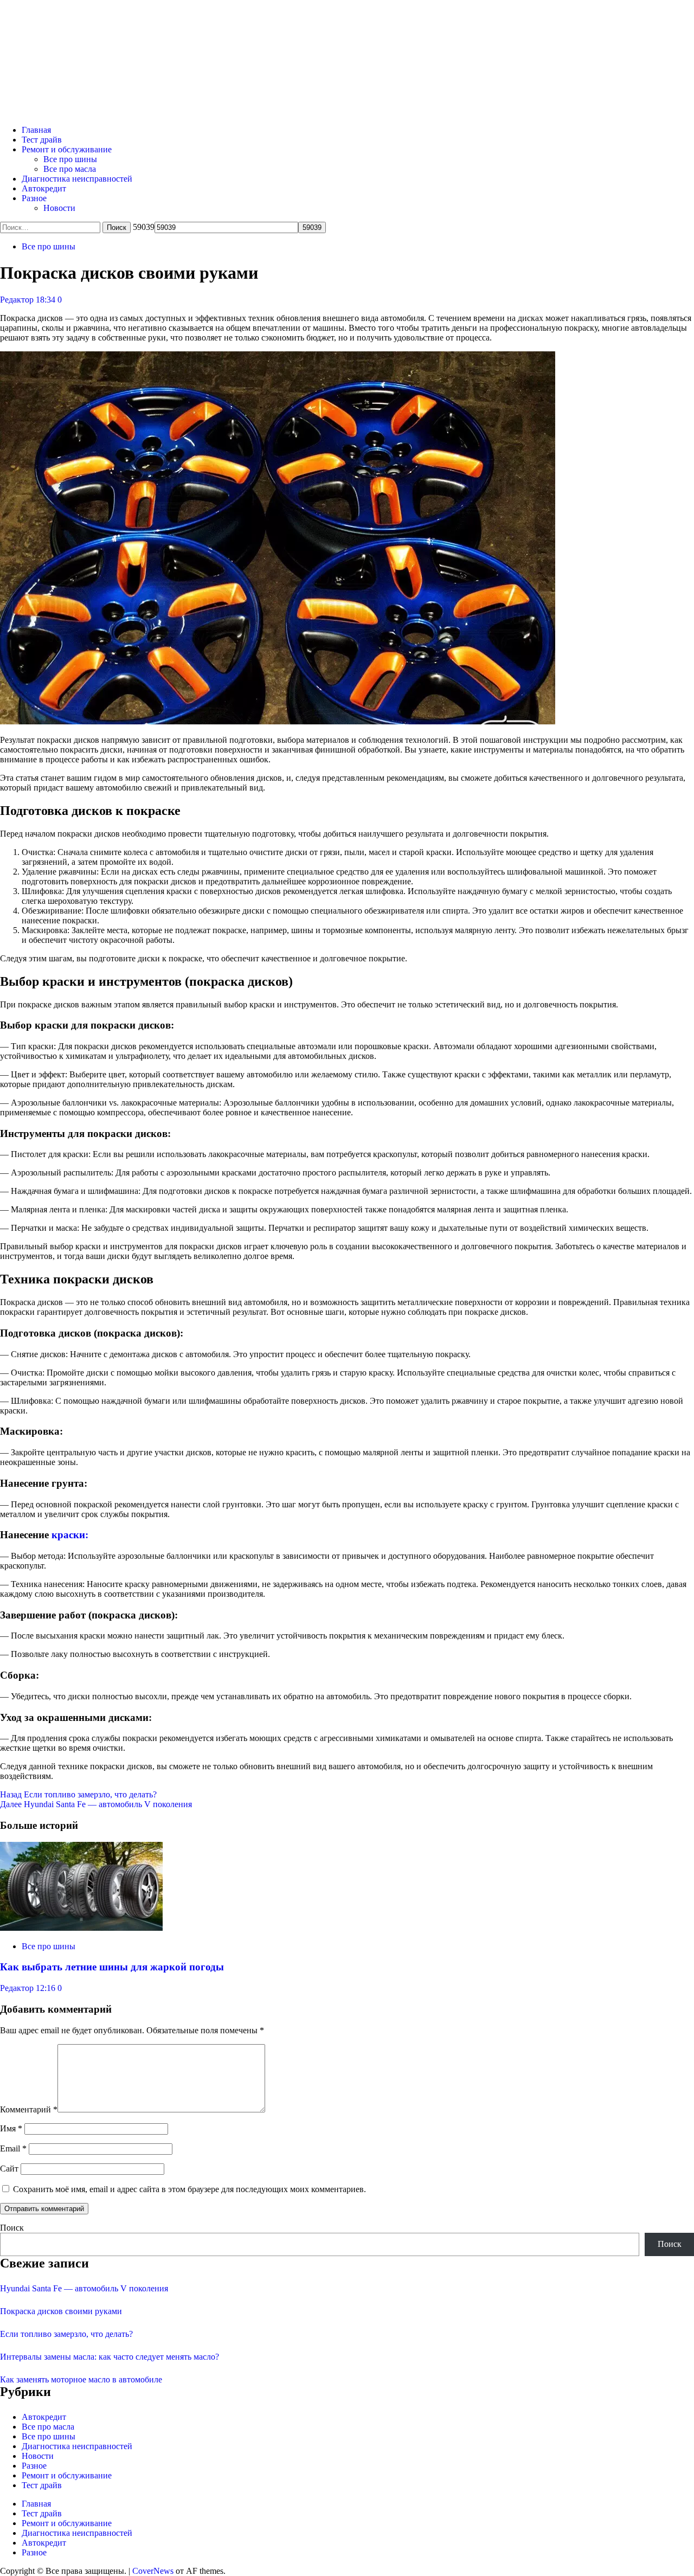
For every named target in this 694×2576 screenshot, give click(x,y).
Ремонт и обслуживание (67, 149)
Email (13, 2148)
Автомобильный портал (143, 44)
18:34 (47, 300)
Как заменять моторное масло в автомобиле (81, 2379)
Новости (59, 208)
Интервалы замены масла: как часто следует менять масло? (110, 2357)
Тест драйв (42, 140)
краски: (70, 1535)
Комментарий (29, 2109)
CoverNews (153, 2571)
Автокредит (44, 188)
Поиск (12, 2228)
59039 (144, 227)
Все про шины (70, 159)
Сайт (9, 2169)
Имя (11, 2128)
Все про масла (70, 169)
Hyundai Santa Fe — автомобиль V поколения (96, 1804)
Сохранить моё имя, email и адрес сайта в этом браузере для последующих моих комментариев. (189, 2189)
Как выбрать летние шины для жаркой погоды (112, 1967)
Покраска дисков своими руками (61, 2311)
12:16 (47, 1988)
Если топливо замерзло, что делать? (78, 1794)
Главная (36, 130)
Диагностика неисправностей (77, 179)
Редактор (18, 300)
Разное (34, 198)
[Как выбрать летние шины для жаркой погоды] (81, 1928)
